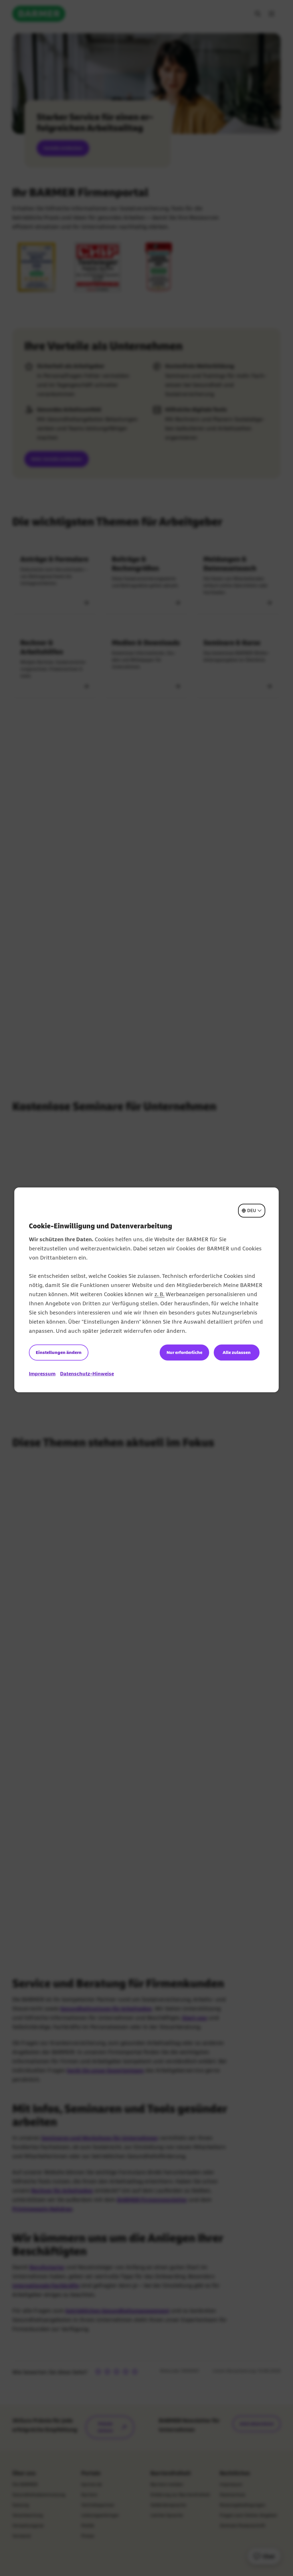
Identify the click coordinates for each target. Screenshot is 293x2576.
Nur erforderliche (184, 1352)
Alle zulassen (237, 1352)
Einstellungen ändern (59, 1352)
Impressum (42, 1374)
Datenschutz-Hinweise (87, 1374)
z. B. (159, 1294)
